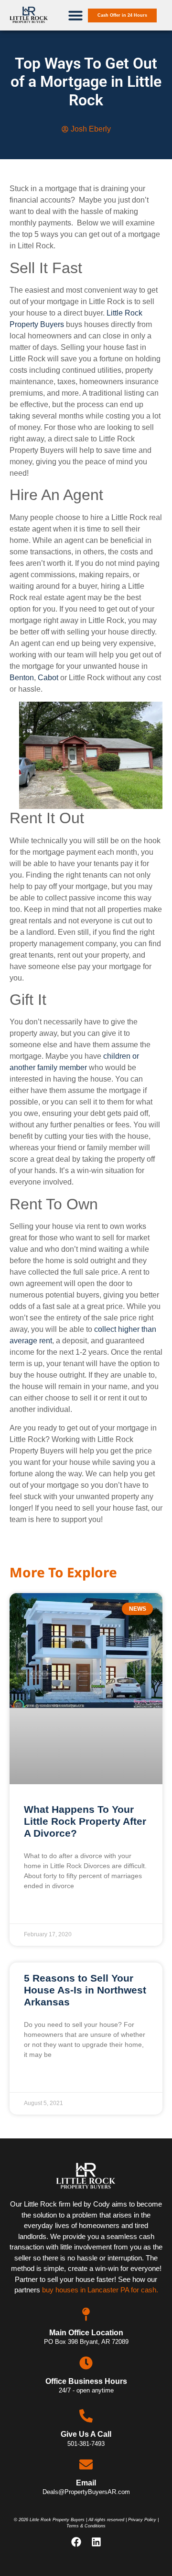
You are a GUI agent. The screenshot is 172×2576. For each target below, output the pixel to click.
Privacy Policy (142, 2520)
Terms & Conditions (86, 2526)
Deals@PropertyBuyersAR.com (86, 2492)
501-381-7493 (86, 2444)
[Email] (86, 2464)
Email (86, 2483)
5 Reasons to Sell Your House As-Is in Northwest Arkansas (85, 1990)
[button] (75, 15)
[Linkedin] (96, 2542)
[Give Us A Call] (86, 2416)
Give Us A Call (86, 2434)
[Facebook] (76, 2542)
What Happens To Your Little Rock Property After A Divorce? (85, 1821)
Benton (22, 678)
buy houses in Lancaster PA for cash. (100, 2290)
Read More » (44, 1910)
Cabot (48, 678)
